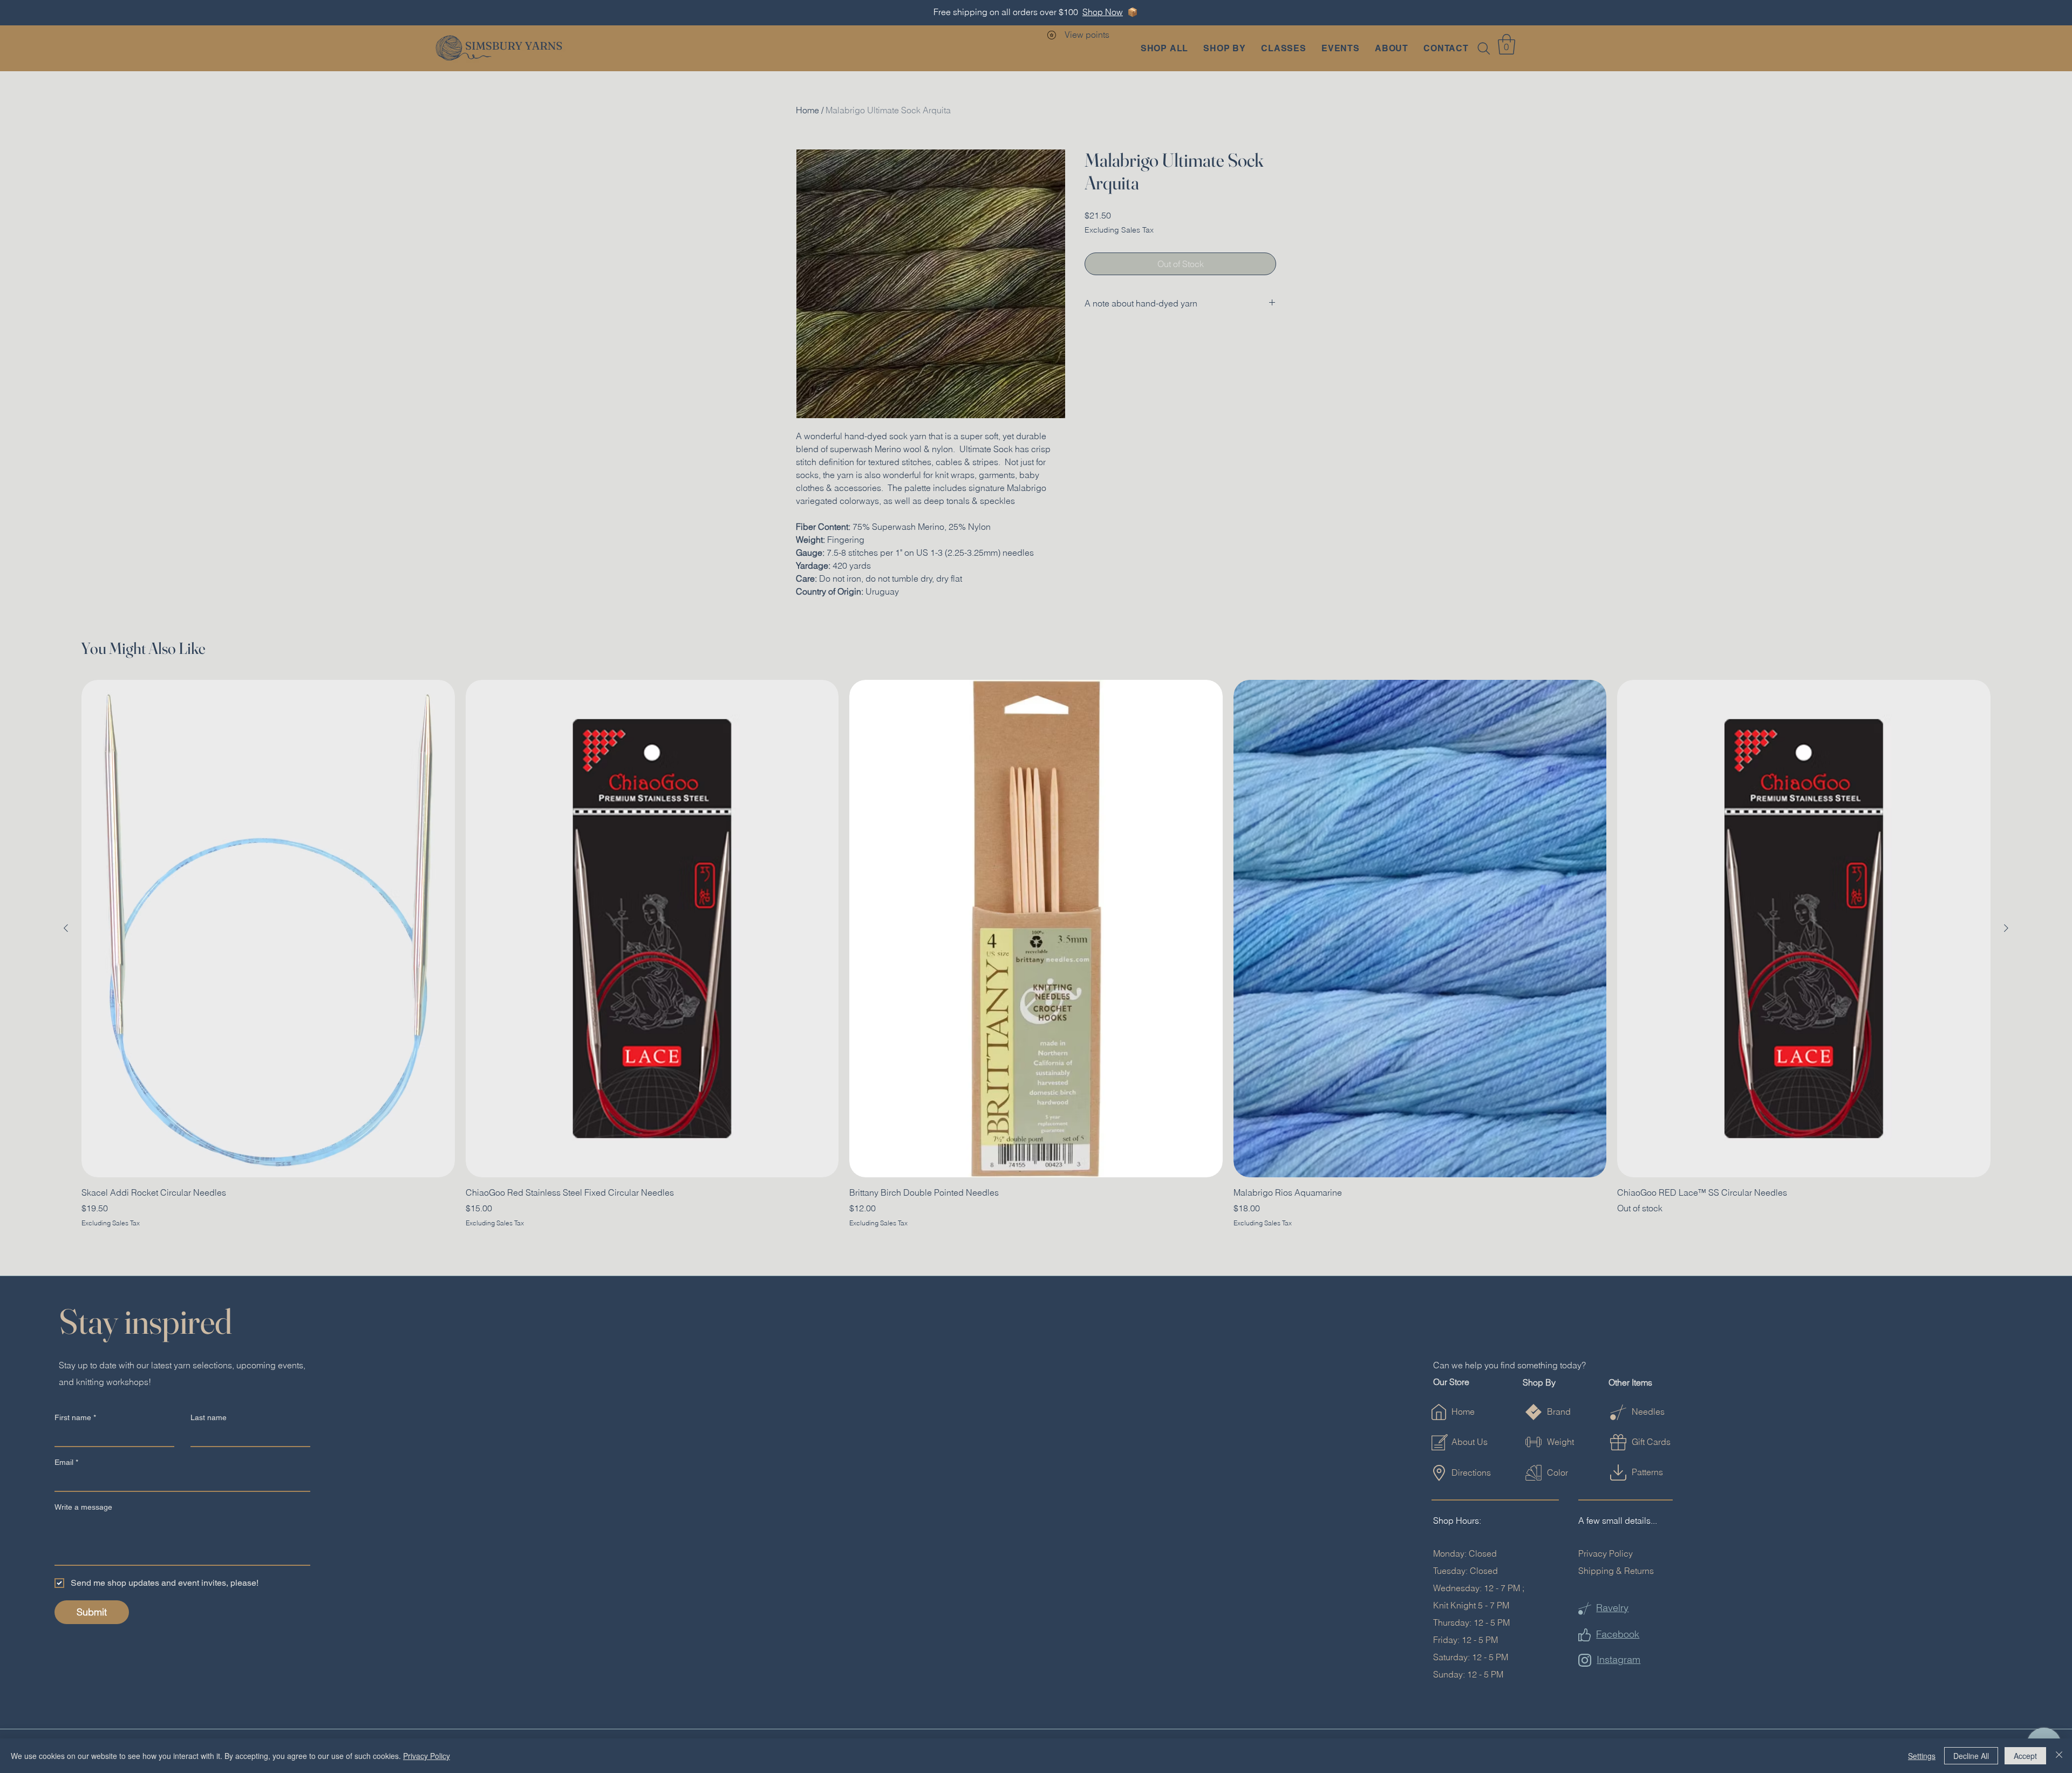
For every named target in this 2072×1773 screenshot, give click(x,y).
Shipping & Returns (1616, 1571)
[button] (1225, 48)
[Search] (1484, 49)
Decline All (1971, 1756)
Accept (2025, 1756)
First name (75, 1417)
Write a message (83, 1507)
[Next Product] (2006, 928)
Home (807, 110)
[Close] (2059, 1756)
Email (66, 1462)
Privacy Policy (1606, 1553)
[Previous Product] (66, 928)
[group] (1036, 954)
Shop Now (1103, 12)
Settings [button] (1922, 1756)
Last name (209, 1417)
